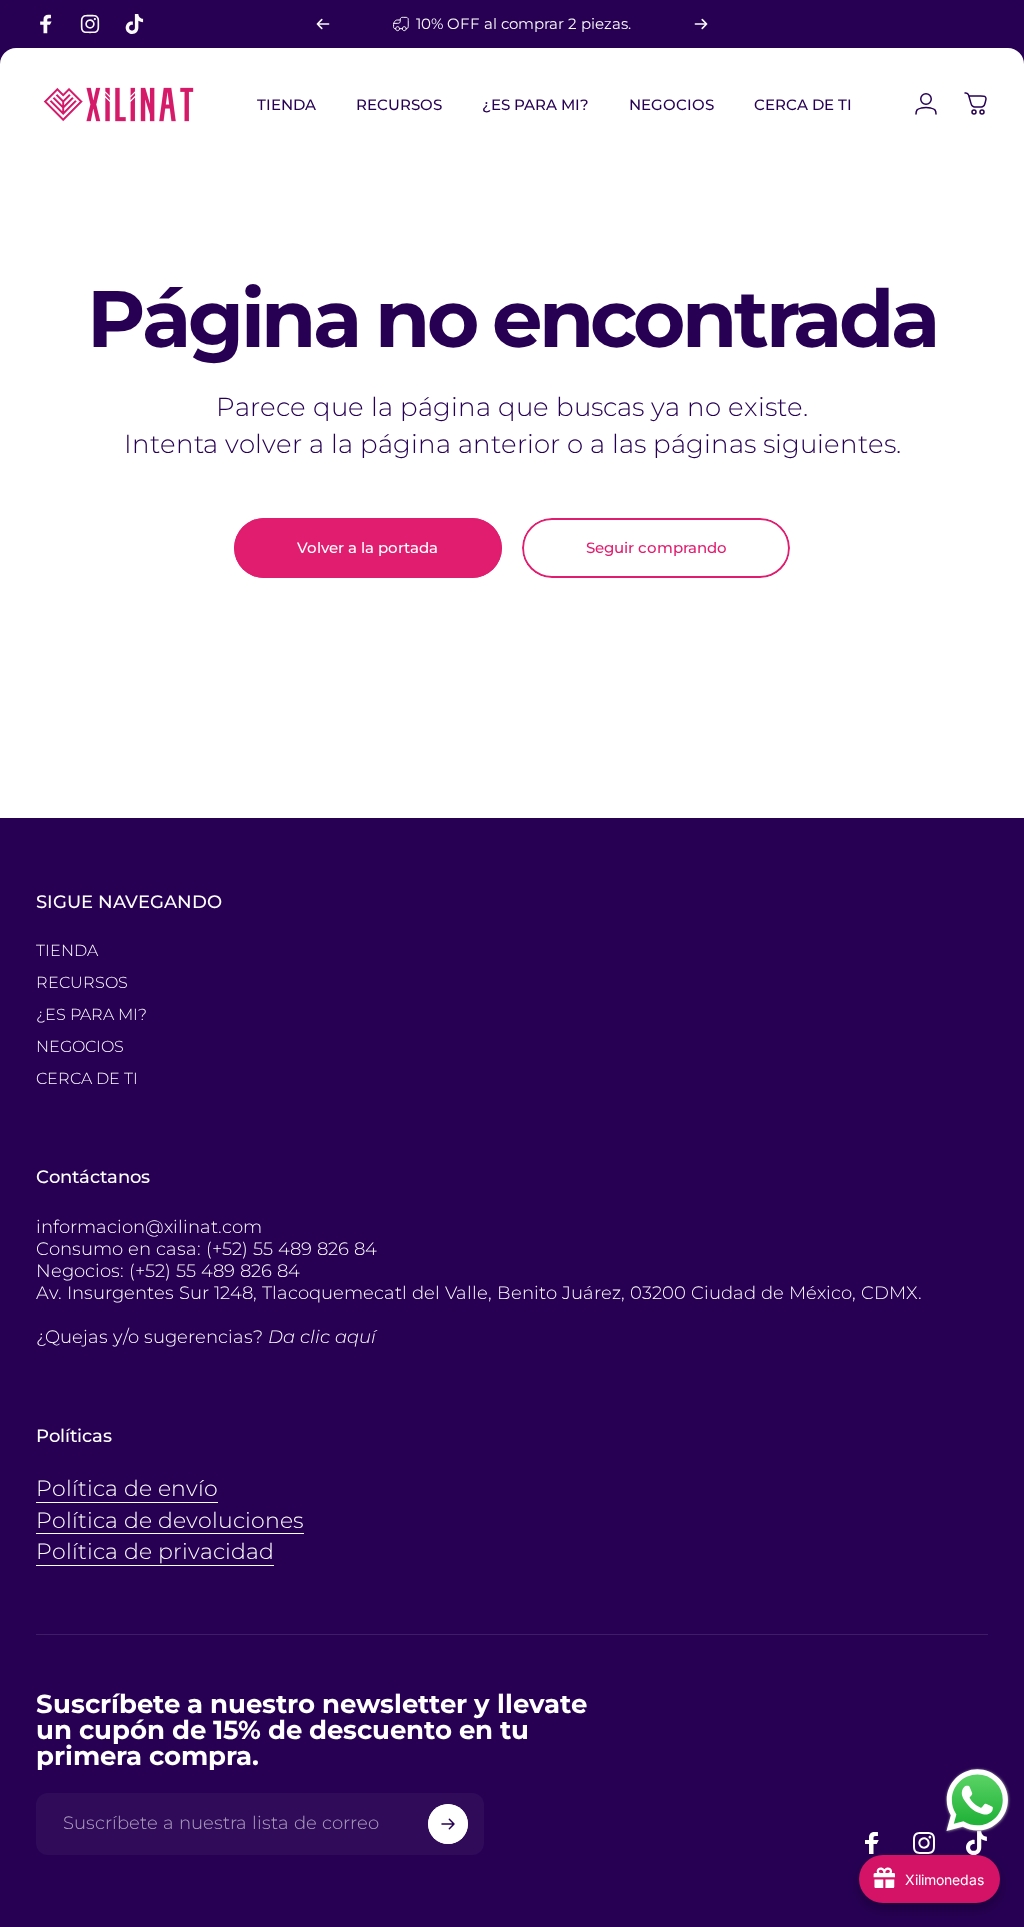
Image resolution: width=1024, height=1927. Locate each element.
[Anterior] (323, 24)
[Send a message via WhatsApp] (977, 1800)
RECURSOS (82, 982)
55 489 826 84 (315, 1249)
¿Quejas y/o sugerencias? (206, 1337)
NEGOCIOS (80, 1046)
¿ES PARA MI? (91, 1014)
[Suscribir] (448, 1824)
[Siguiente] (701, 24)
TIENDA (67, 950)
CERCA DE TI (87, 1078)
